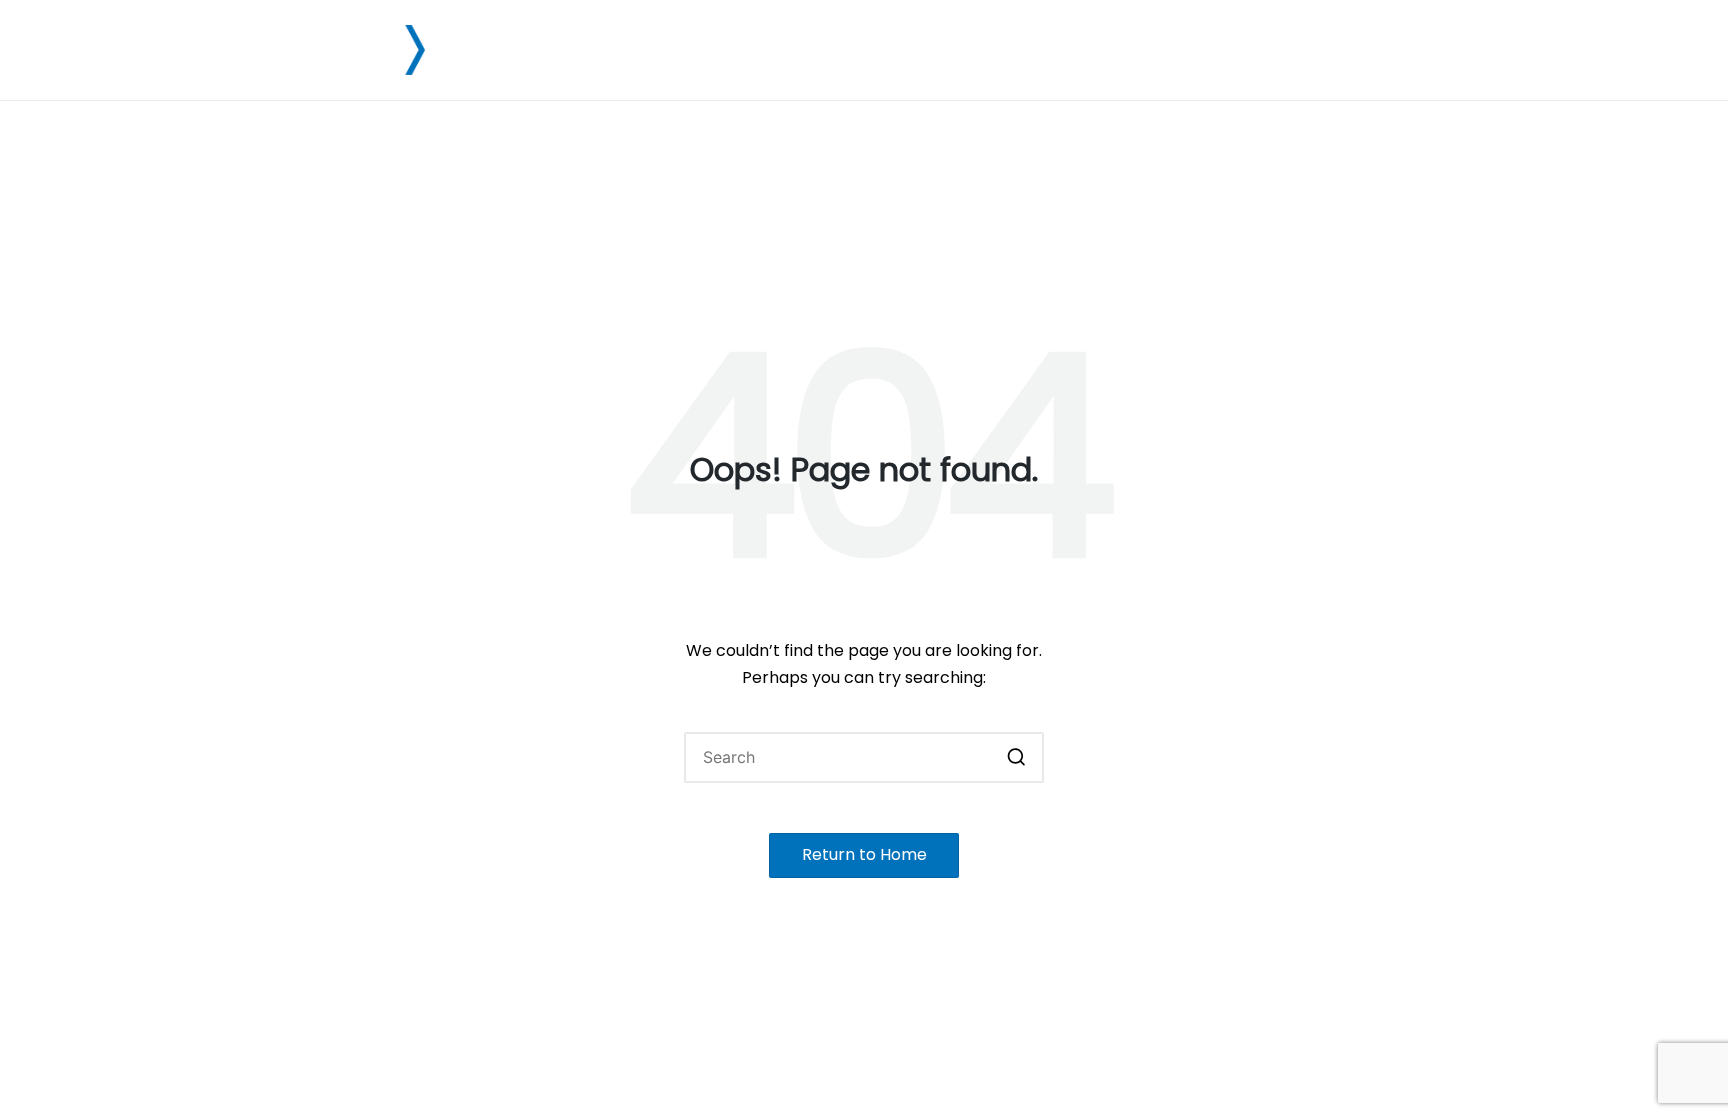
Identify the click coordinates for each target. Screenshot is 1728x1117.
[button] (1016, 757)
